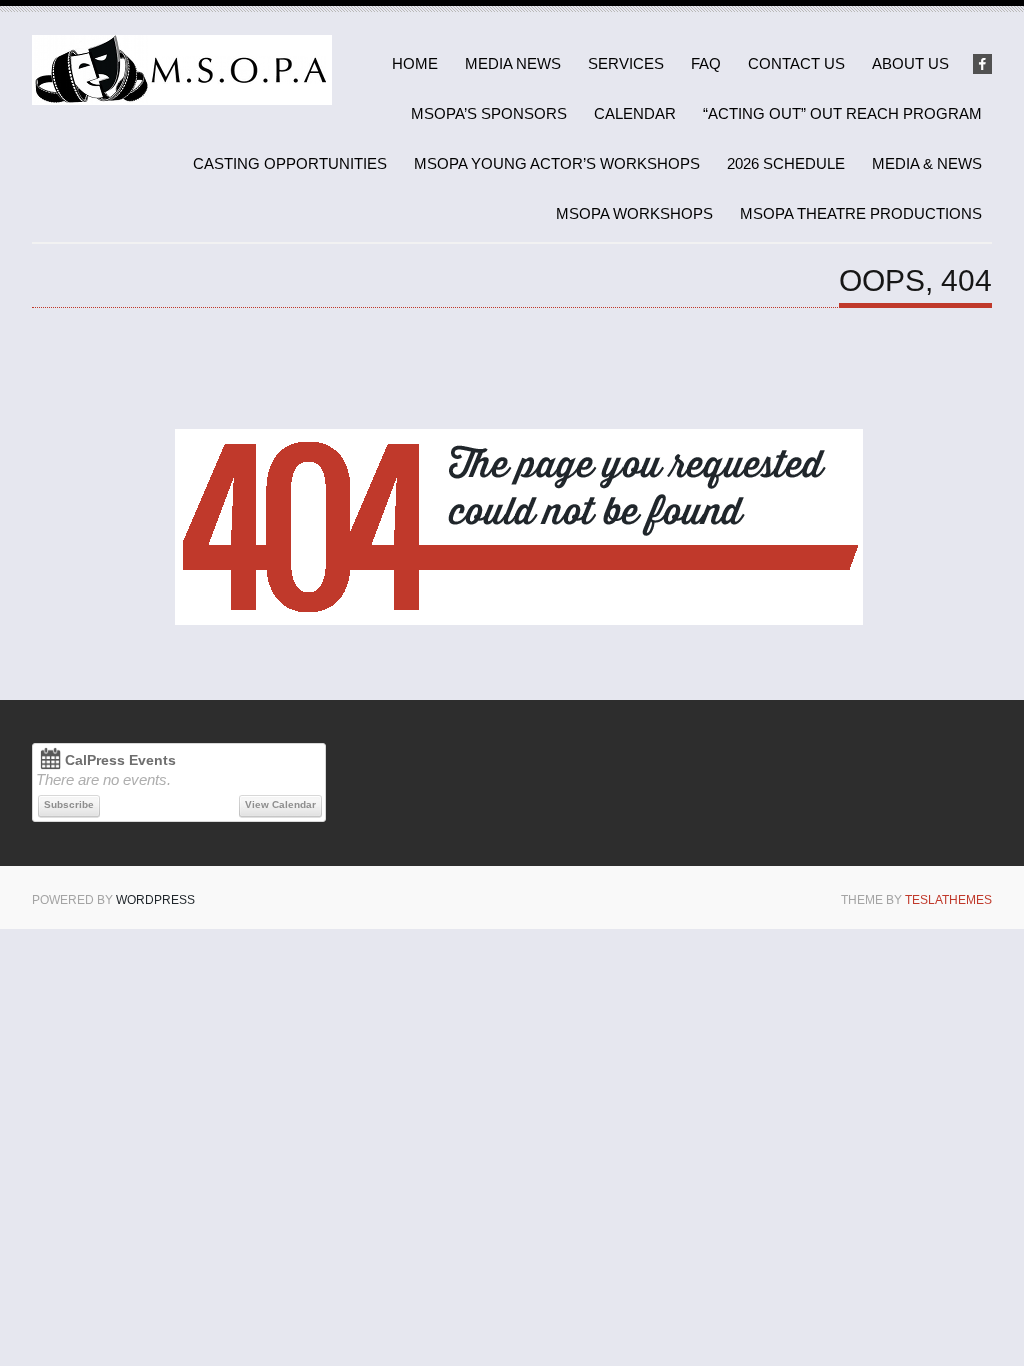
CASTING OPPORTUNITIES (290, 163)
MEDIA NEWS (513, 63)
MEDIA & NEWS (927, 163)
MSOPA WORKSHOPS (634, 213)
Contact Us (796, 63)
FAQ (706, 63)
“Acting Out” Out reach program (842, 113)
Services (626, 63)
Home (415, 63)
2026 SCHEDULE (786, 163)
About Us (910, 63)
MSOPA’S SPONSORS (489, 113)
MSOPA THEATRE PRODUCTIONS (861, 213)
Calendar (635, 113)
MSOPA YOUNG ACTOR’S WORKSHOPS (557, 163)
